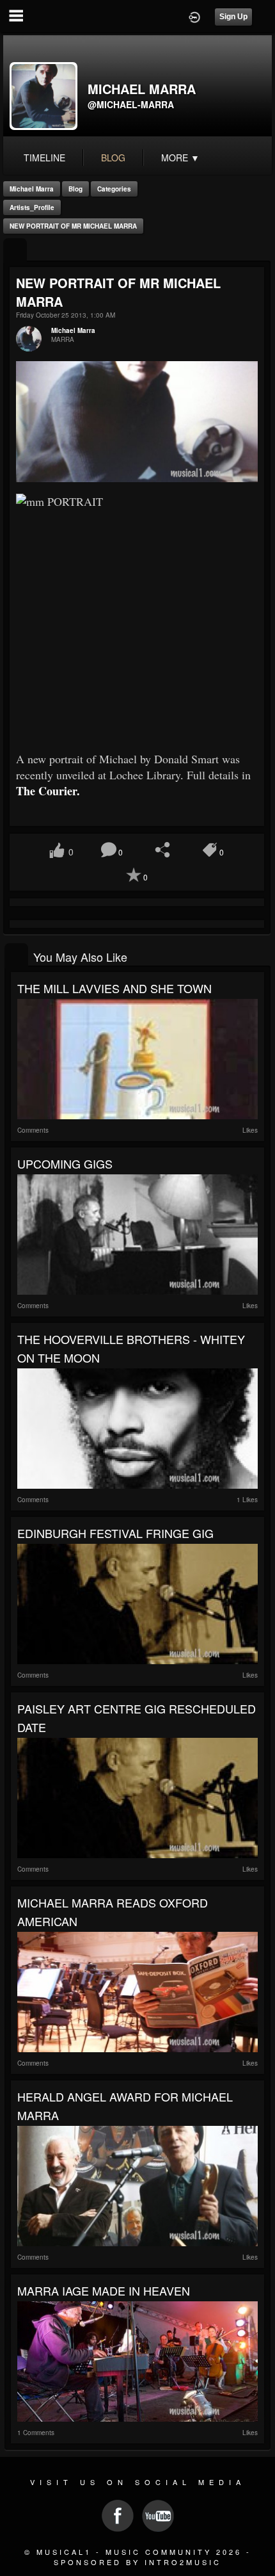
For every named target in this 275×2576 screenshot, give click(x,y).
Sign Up (233, 17)
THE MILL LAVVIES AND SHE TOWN (114, 988)
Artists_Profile (32, 207)
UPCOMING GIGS (65, 1163)
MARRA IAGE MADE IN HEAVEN (104, 2290)
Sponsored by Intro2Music (137, 2562)
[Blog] (15, 251)
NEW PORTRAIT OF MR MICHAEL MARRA (73, 226)
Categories (114, 189)
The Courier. (50, 791)
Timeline (44, 158)
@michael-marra (131, 104)
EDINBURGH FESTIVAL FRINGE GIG (115, 1533)
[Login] (194, 16)
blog (113, 158)
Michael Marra (32, 189)
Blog (75, 189)
